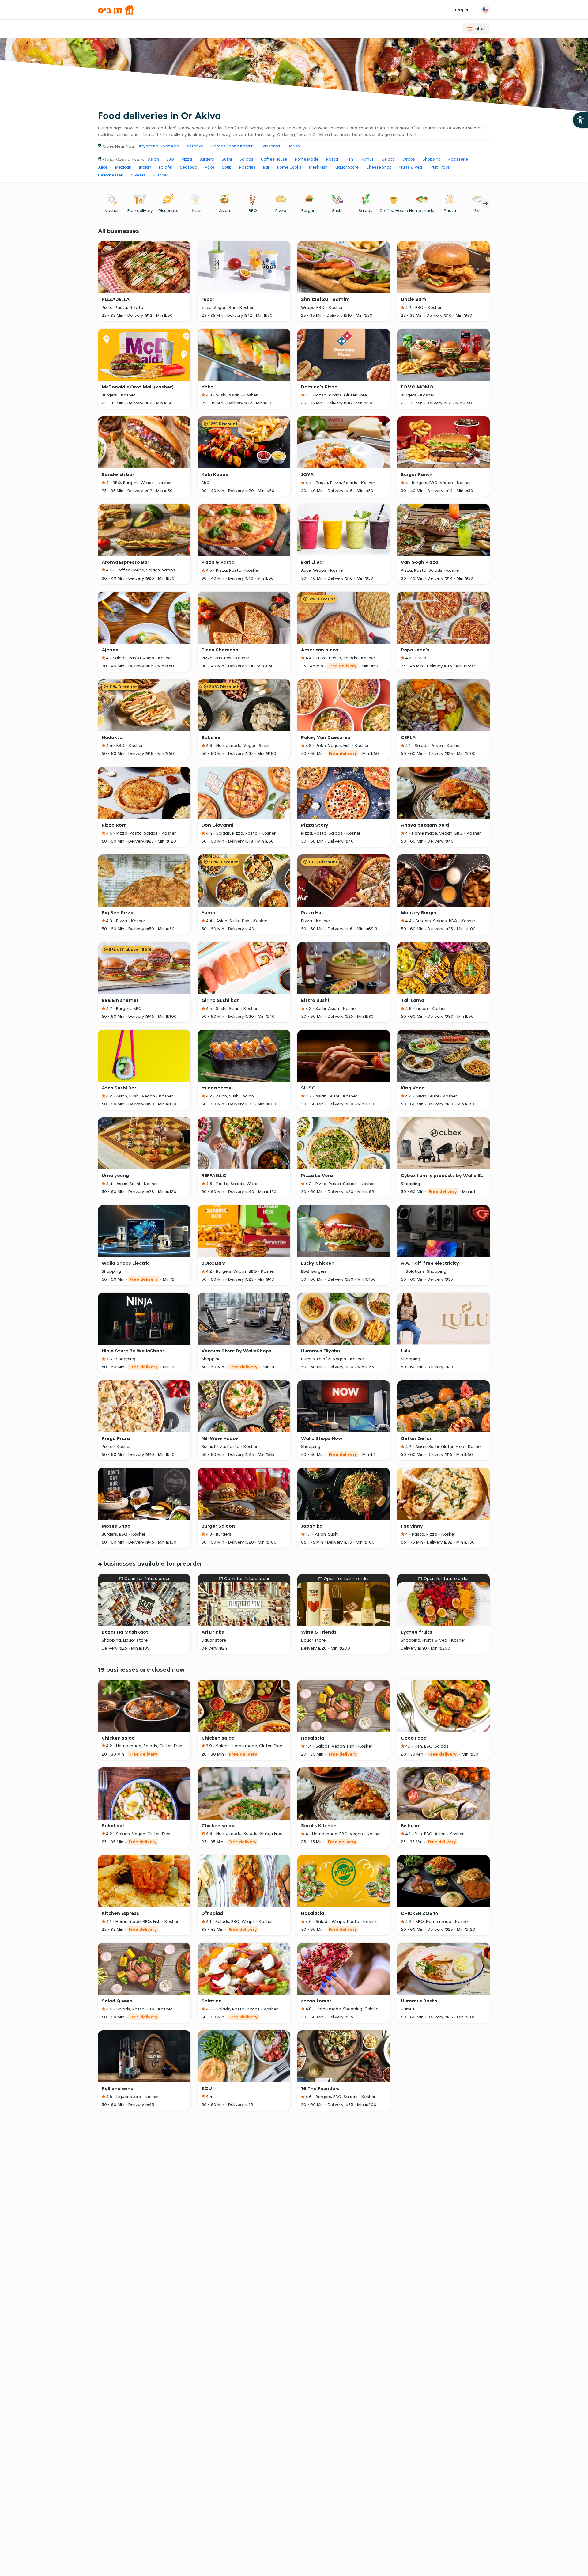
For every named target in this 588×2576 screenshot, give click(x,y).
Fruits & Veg (411, 167)
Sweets (138, 175)
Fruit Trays (440, 167)
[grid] (294, 1146)
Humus (367, 159)
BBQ (170, 159)
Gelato (388, 159)
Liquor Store (347, 167)
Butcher (161, 175)
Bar (266, 167)
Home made (422, 210)
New (196, 210)
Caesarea (270, 146)
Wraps (409, 159)
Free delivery (140, 210)
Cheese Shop (379, 167)
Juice (103, 167)
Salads (246, 159)
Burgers (207, 159)
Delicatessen (111, 175)
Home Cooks (289, 167)
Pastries (247, 167)
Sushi (227, 159)
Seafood (189, 167)
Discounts (168, 210)
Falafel (166, 167)
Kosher (112, 210)
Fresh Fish (318, 167)
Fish (349, 159)
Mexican (123, 167)
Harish (294, 146)
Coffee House (274, 159)
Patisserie (458, 159)
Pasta (332, 159)
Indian (145, 167)
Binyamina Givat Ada (158, 146)
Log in (462, 10)
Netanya (195, 146)
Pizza (187, 159)
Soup (227, 167)
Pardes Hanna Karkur (232, 146)
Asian (153, 159)
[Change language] (485, 10)
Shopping (432, 159)
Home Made (307, 159)
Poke (210, 167)
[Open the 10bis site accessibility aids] (580, 120)
